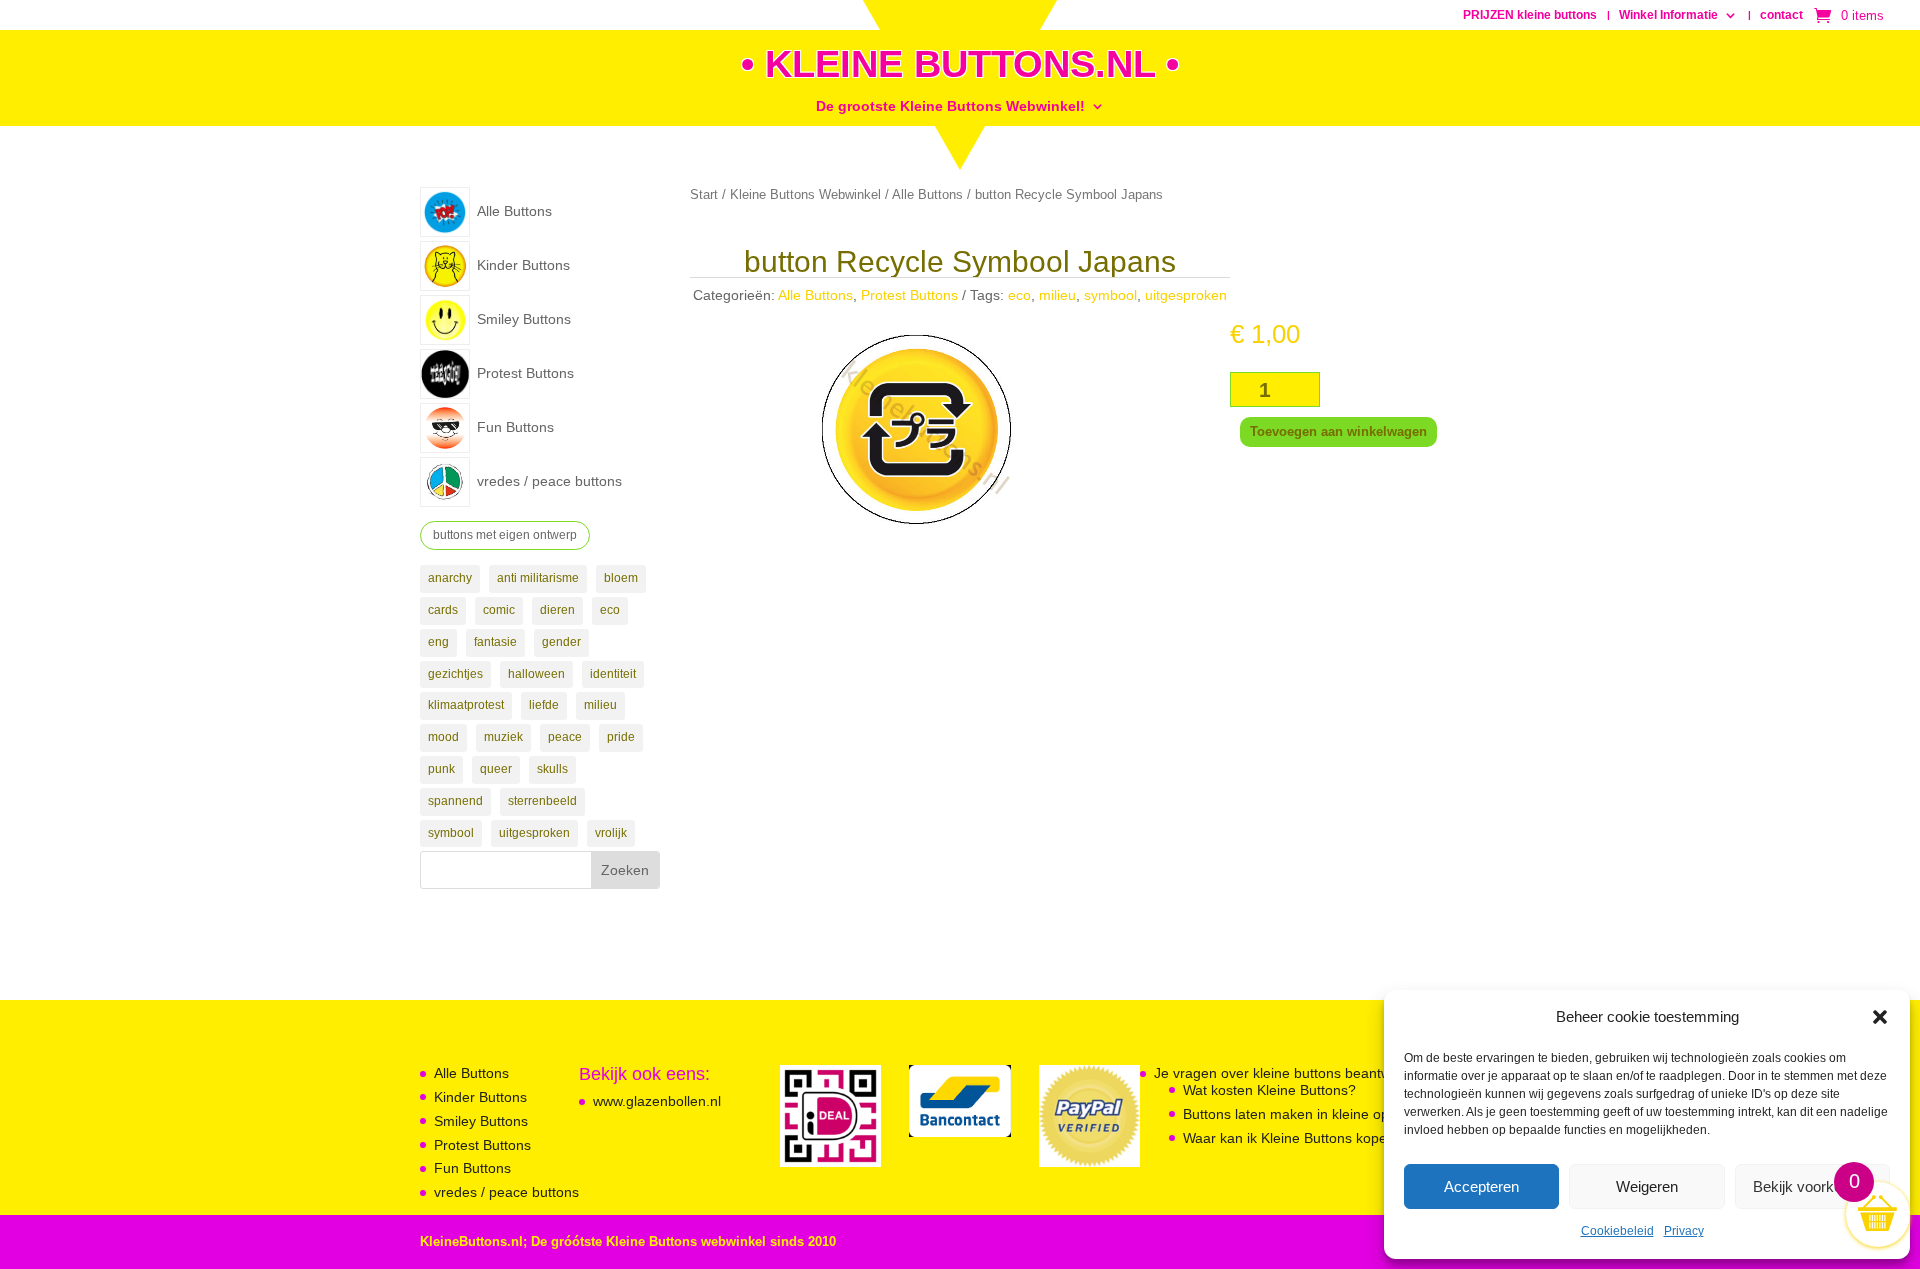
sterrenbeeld (542, 801)
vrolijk (611, 833)
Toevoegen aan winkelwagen (1338, 431)
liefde (544, 705)
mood (443, 737)
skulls (552, 769)
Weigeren (1647, 1186)
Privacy (1684, 1231)
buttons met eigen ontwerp (505, 535)
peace (565, 737)
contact (1781, 15)
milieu (600, 705)
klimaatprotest (466, 705)
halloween (536, 674)
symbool (451, 833)
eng (438, 642)
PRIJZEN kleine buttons (1530, 15)
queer (496, 769)
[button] (1880, 1017)
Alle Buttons (927, 194)
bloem (621, 578)
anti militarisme (538, 578)
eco (610, 610)
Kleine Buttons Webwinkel (805, 194)
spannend (455, 801)
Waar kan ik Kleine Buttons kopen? (1293, 1138)
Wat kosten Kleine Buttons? (1269, 1090)
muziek (503, 737)
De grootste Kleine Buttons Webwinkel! (950, 106)
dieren (557, 610)
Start (704, 194)
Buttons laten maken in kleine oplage (1299, 1114)
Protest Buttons (909, 295)
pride (621, 737)
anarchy (450, 578)
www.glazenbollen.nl (657, 1101)
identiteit (613, 674)
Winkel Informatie (1668, 15)
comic (499, 610)
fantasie (495, 642)
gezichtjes (455, 674)
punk (441, 769)
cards (443, 610)
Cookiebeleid (1617, 1231)
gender (561, 642)
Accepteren (1481, 1186)
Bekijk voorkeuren (1812, 1186)
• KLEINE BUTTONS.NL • (960, 64)
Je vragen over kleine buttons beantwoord (1287, 1073)
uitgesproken (534, 833)
